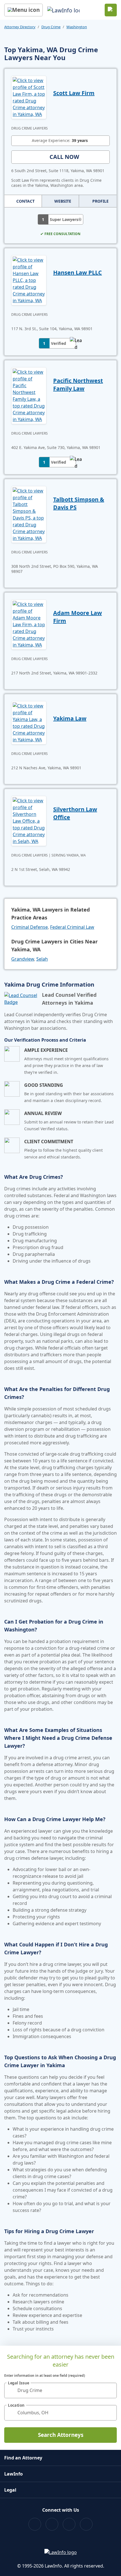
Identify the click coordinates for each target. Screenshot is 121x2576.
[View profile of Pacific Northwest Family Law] (29, 395)
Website (63, 201)
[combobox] (60, 2390)
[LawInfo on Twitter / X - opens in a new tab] (52, 2524)
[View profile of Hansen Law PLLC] (29, 280)
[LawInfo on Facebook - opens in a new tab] (35, 2524)
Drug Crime (51, 27)
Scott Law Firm (74, 93)
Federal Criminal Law (72, 927)
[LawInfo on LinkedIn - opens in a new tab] (86, 2524)
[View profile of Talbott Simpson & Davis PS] (29, 514)
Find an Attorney (23, 2458)
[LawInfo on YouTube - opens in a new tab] (69, 2524)
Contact (25, 201)
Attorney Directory (20, 27)
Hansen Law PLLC (78, 272)
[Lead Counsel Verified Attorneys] (21, 999)
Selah (42, 959)
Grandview (23, 959)
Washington (77, 27)
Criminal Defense (30, 927)
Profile (100, 201)
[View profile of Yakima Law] (29, 722)
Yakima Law (70, 718)
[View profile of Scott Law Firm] (29, 97)
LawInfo (14, 2474)
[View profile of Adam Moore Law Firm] (29, 624)
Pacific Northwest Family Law (78, 385)
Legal (10, 2490)
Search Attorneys (61, 2435)
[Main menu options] (23, 10)
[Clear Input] (110, 2390)
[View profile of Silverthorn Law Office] (29, 820)
